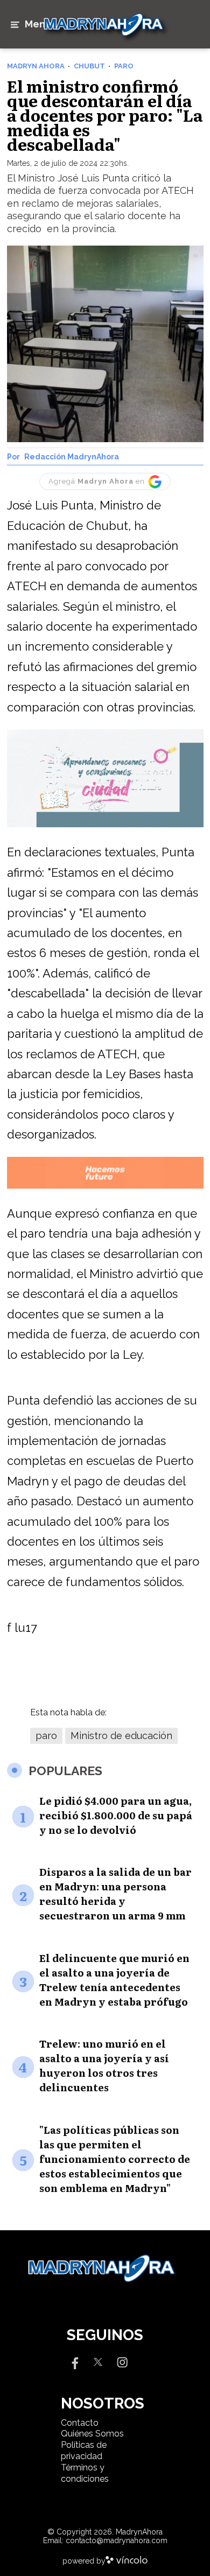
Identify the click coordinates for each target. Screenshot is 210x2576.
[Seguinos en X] (98, 2361)
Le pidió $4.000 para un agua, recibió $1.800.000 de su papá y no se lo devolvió (116, 1815)
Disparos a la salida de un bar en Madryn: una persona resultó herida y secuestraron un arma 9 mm (115, 1894)
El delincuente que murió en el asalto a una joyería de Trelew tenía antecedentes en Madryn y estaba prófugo (114, 1980)
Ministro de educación (121, 1736)
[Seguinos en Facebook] (74, 2361)
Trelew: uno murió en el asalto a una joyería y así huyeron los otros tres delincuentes (104, 2065)
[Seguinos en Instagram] (122, 2361)
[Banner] (105, 825)
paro (46, 1736)
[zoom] (105, 344)
